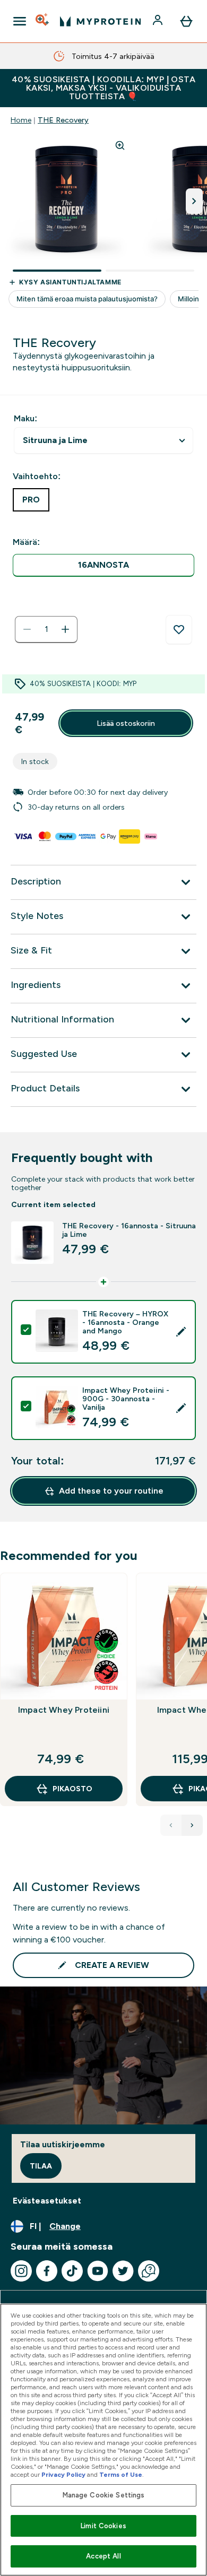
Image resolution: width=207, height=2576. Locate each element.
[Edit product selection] (181, 1332)
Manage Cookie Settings (104, 2495)
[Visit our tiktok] (72, 2271)
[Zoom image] (120, 145)
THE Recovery (63, 120)
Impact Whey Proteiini (64, 1710)
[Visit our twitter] (123, 2271)
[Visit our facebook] (47, 2271)
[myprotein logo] (100, 21)
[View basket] (186, 21)
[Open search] (43, 21)
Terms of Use (121, 2475)
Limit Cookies (103, 2526)
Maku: (25, 418)
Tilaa (41, 2166)
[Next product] (192, 1825)
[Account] (159, 21)
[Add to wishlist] (179, 630)
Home (21, 120)
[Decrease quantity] (27, 629)
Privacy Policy (63, 2475)
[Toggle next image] (194, 201)
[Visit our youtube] (98, 2271)
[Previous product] (171, 1825)
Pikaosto (72, 1789)
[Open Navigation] (20, 21)
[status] (46, 629)
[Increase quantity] (65, 629)
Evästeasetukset (47, 2201)
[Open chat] (149, 2271)
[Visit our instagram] (21, 2271)
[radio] (103, 565)
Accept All (103, 2556)
